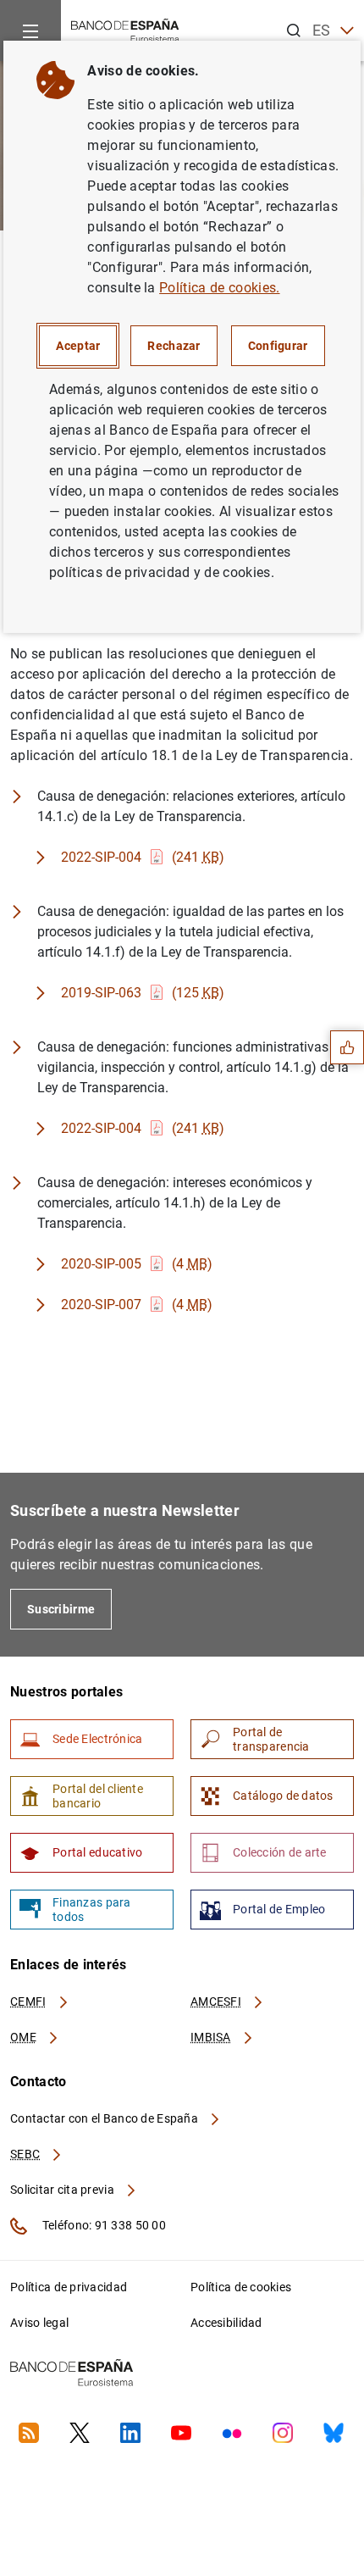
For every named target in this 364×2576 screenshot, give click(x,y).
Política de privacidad (69, 2287)
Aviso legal (39, 2323)
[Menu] (30, 31)
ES (322, 30)
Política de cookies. (219, 288)
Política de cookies (241, 2287)
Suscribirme (61, 1609)
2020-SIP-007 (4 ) (137, 1305)
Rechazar (174, 346)
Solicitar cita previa (63, 2190)
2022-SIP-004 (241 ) (143, 857)
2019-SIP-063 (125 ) (143, 993)
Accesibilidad (226, 2323)
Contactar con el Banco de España (105, 2118)
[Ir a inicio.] (125, 29)
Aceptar (78, 346)
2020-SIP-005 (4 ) (137, 1264)
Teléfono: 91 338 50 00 (103, 2225)
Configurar (278, 346)
